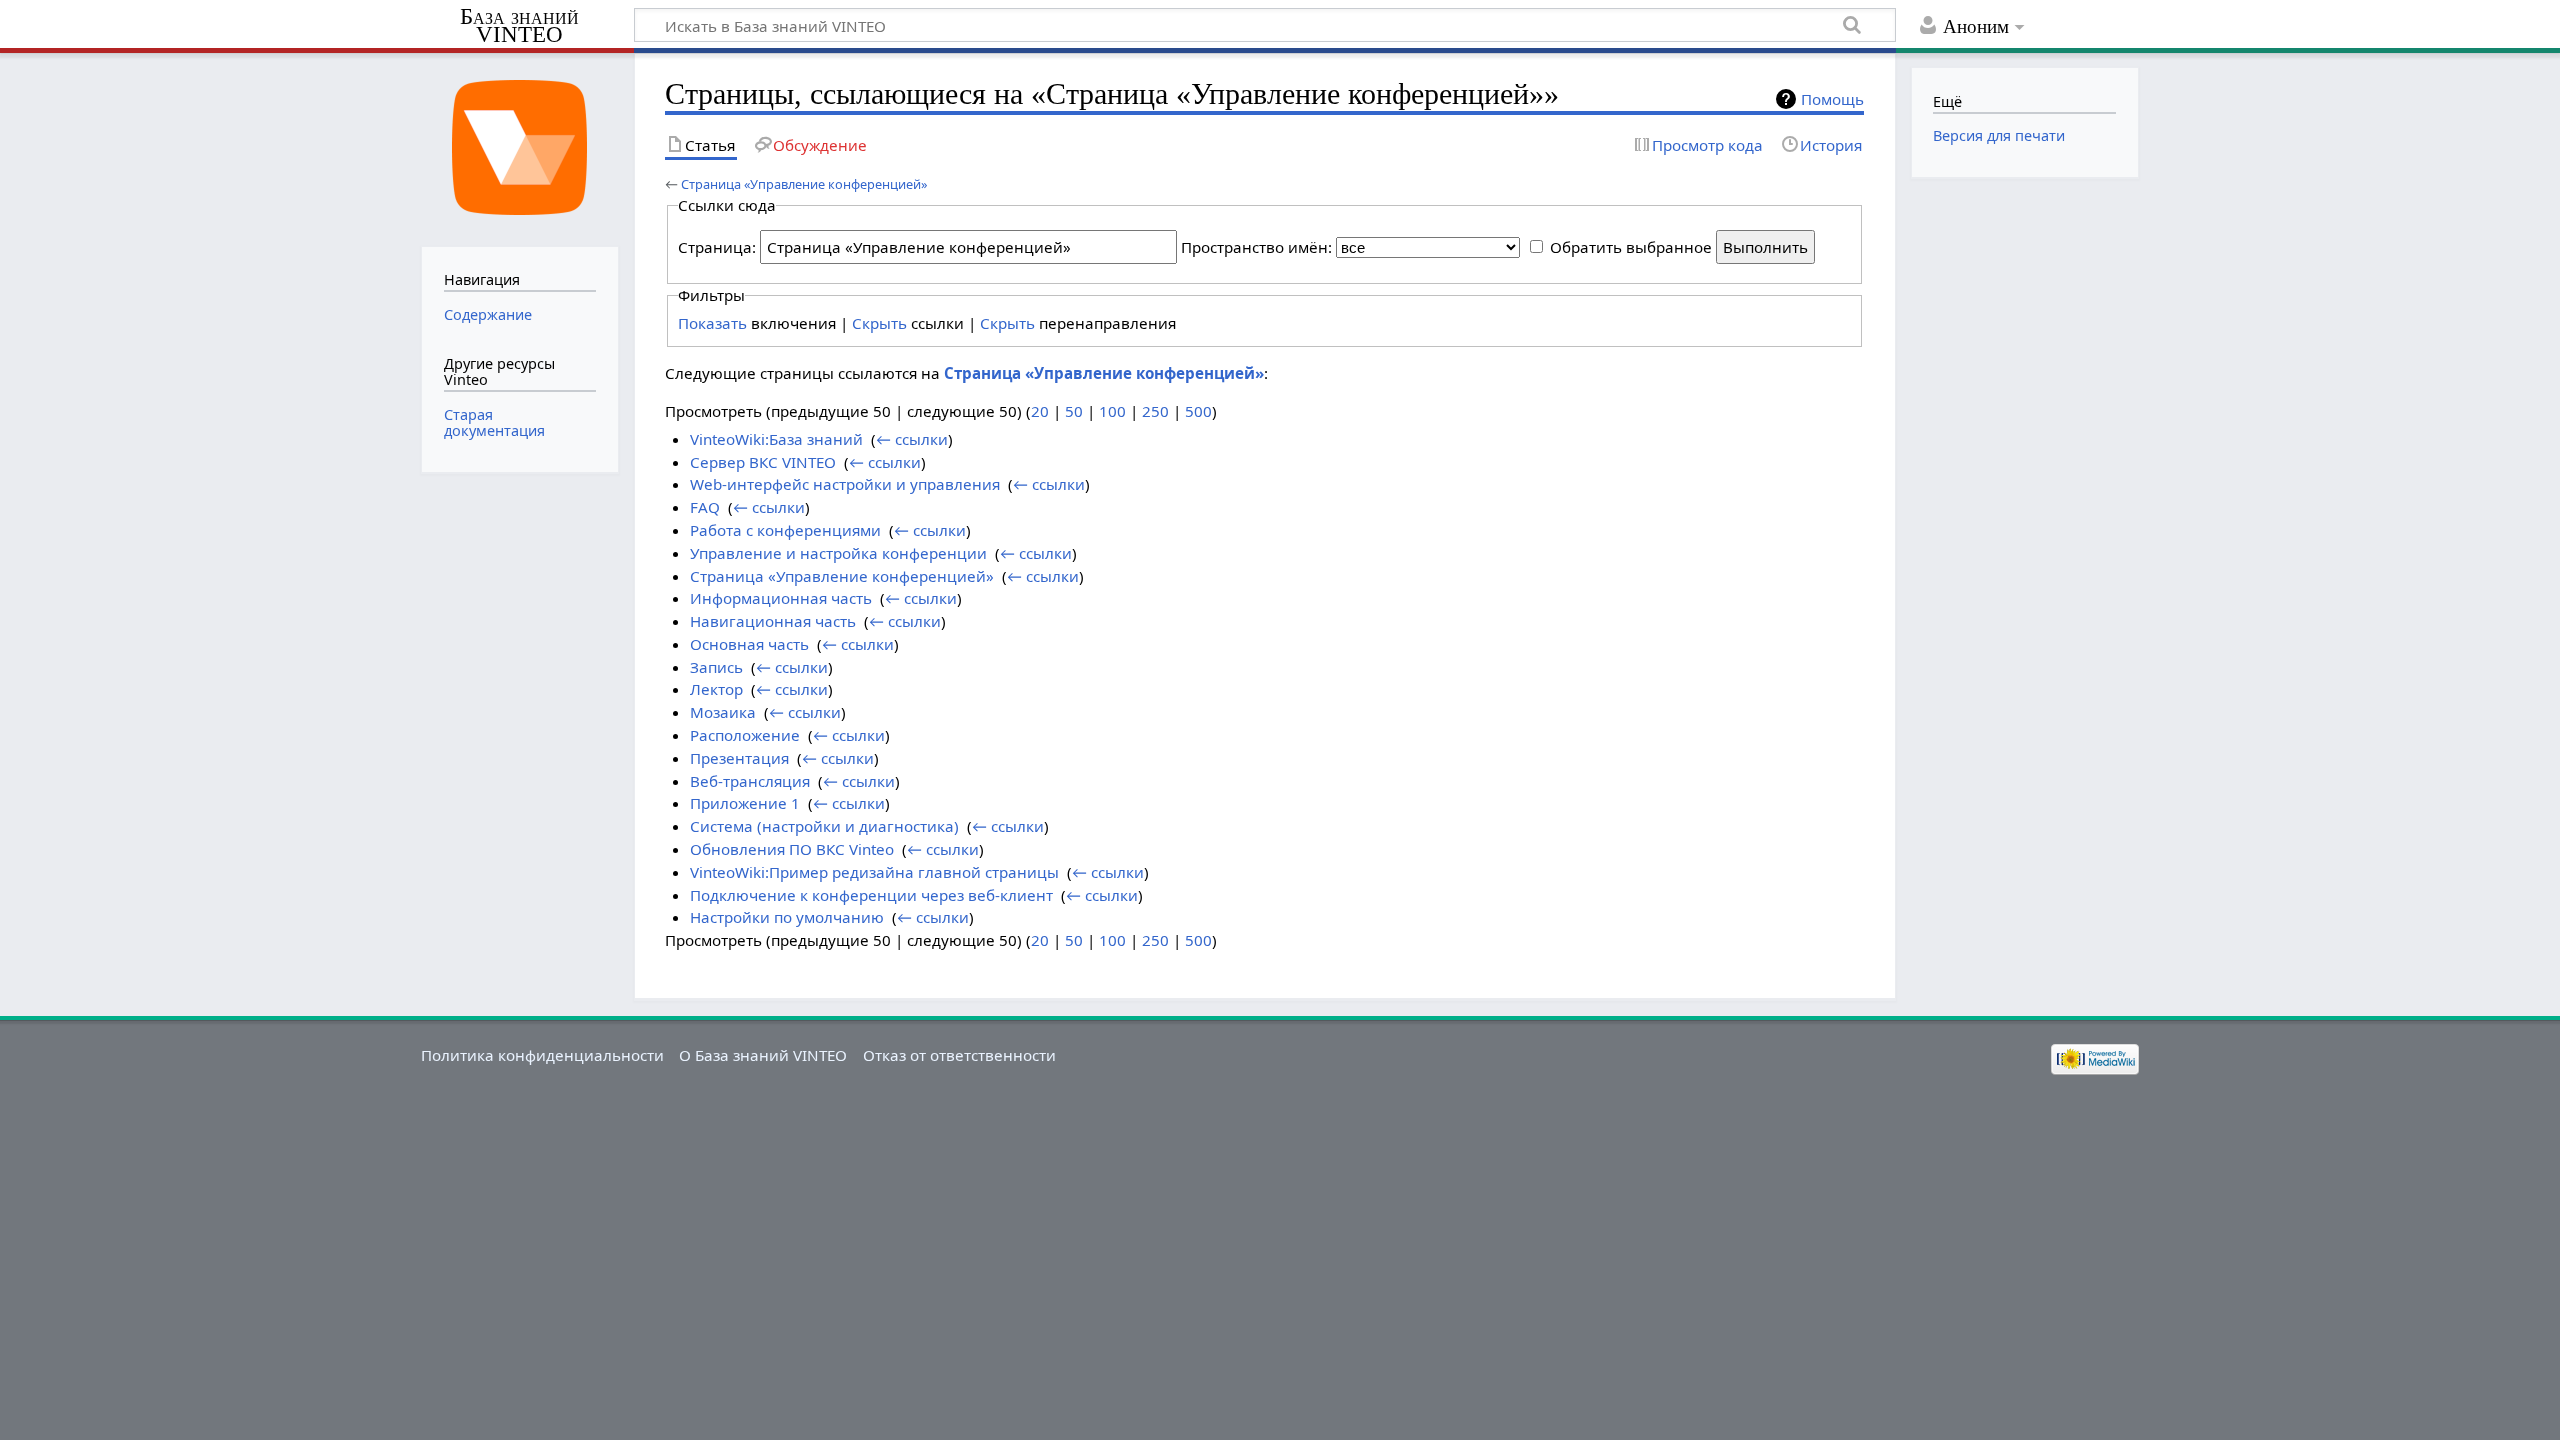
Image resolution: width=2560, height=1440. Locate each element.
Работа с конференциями (785, 530)
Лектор (716, 689)
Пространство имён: (1256, 247)
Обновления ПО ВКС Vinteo (792, 849)
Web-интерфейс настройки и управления (845, 484)
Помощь (1832, 99)
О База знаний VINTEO (763, 1055)
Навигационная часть (773, 621)
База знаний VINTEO (519, 26)
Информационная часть (781, 598)
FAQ (705, 507)
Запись (716, 667)
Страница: (717, 247)
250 (1155, 411)
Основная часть (749, 644)
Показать (712, 323)
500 (1198, 411)
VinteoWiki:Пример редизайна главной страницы (874, 872)
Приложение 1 (745, 803)
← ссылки (912, 439)
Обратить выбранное (1631, 247)
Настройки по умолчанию (787, 917)
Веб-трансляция (750, 781)
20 (1040, 411)
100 (1112, 411)
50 (1074, 411)
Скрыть (879, 323)
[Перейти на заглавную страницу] (519, 147)
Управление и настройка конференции (838, 553)
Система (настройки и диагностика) (824, 826)
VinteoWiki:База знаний (776, 439)
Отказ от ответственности (959, 1055)
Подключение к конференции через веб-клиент (871, 895)
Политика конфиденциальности (542, 1055)
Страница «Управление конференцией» (804, 184)
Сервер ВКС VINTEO (763, 462)
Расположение (745, 735)
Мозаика (723, 712)
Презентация (739, 758)
